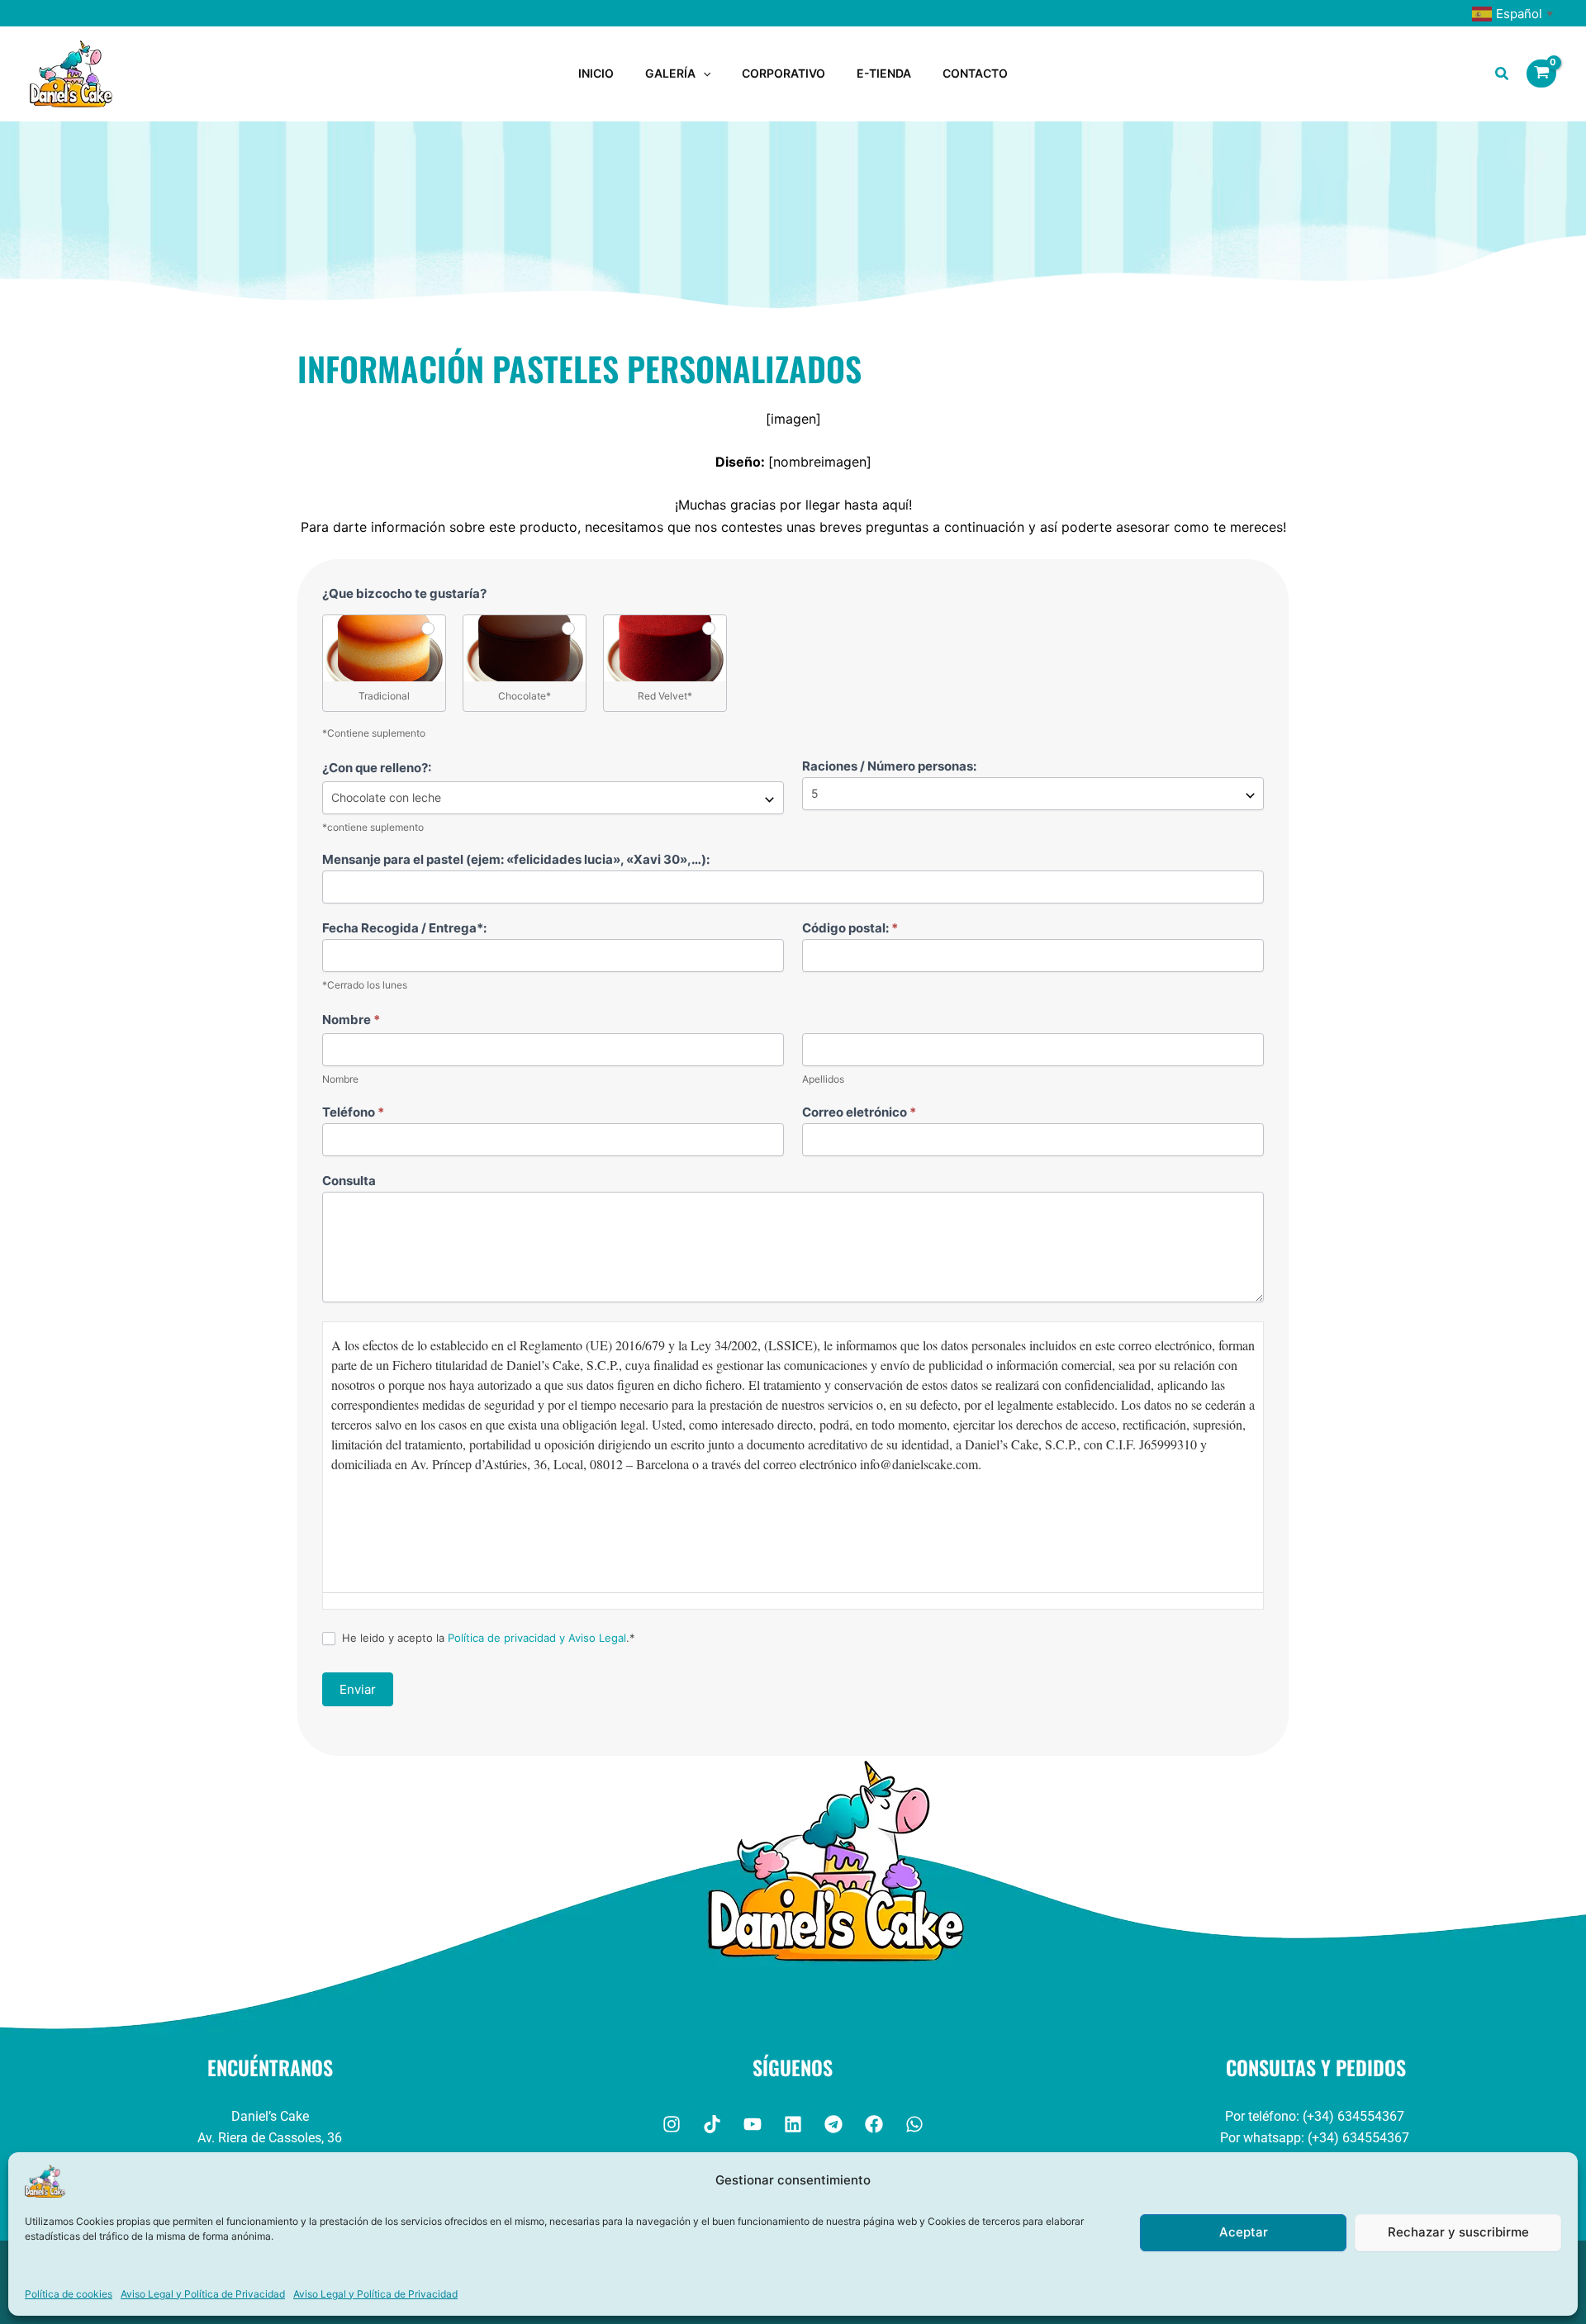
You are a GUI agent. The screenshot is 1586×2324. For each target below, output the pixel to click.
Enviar (358, 1689)
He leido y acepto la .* (487, 1638)
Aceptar (1244, 2232)
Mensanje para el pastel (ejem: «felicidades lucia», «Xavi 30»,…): (516, 859)
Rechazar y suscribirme (1458, 2232)
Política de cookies (69, 2294)
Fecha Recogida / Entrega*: (404, 928)
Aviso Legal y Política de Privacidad (203, 2294)
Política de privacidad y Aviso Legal (537, 1638)
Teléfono (353, 1112)
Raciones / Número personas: (889, 766)
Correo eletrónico (859, 1112)
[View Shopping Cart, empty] (1541, 74)
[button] (703, 74)
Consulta (349, 1181)
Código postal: (850, 928)
